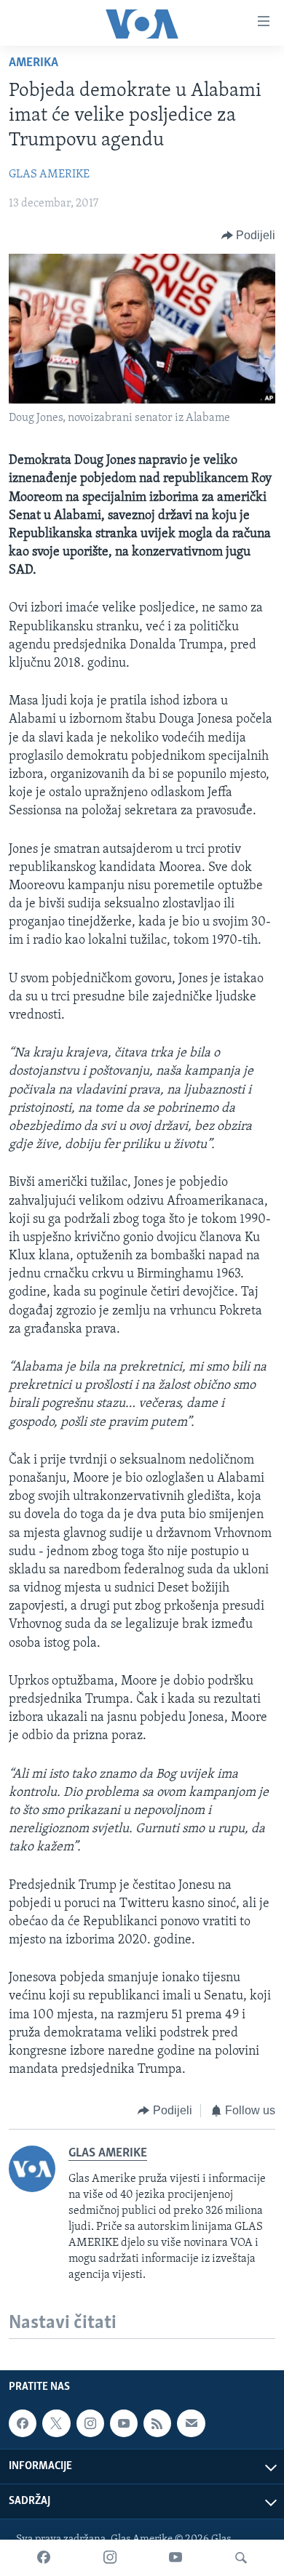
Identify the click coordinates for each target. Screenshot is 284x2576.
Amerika (33, 63)
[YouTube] (175, 2558)
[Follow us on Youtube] (124, 2423)
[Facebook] (44, 2558)
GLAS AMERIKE (49, 174)
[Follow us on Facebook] (23, 2423)
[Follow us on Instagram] (90, 2423)
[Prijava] (191, 2423)
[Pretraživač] (241, 2558)
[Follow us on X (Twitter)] (56, 2423)
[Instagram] (110, 2558)
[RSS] (157, 2423)
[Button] (249, 236)
